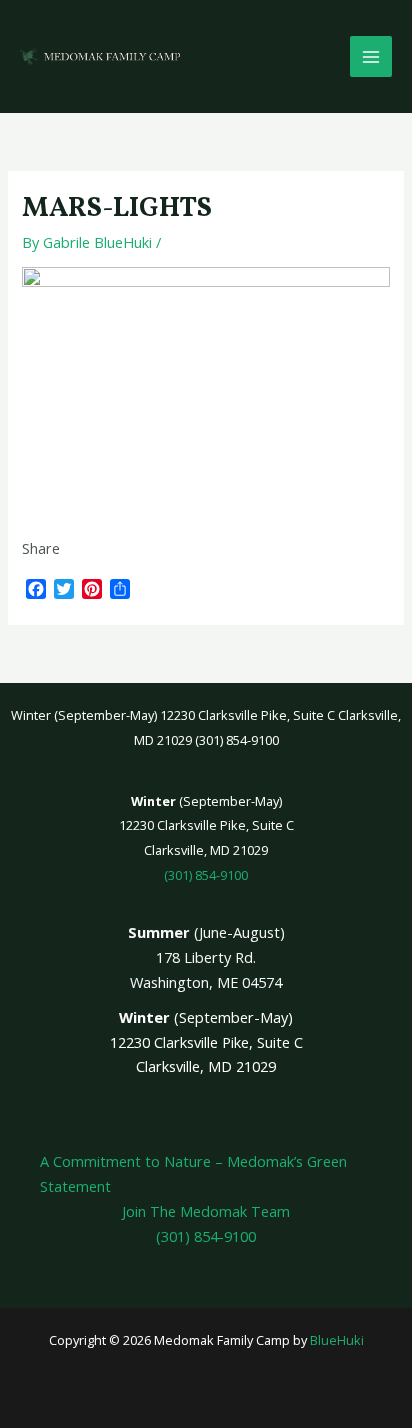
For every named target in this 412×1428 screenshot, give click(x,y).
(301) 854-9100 (206, 875)
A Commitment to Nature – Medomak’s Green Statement (193, 1173)
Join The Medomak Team (206, 1211)
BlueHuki (337, 1340)
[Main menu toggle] (371, 57)
